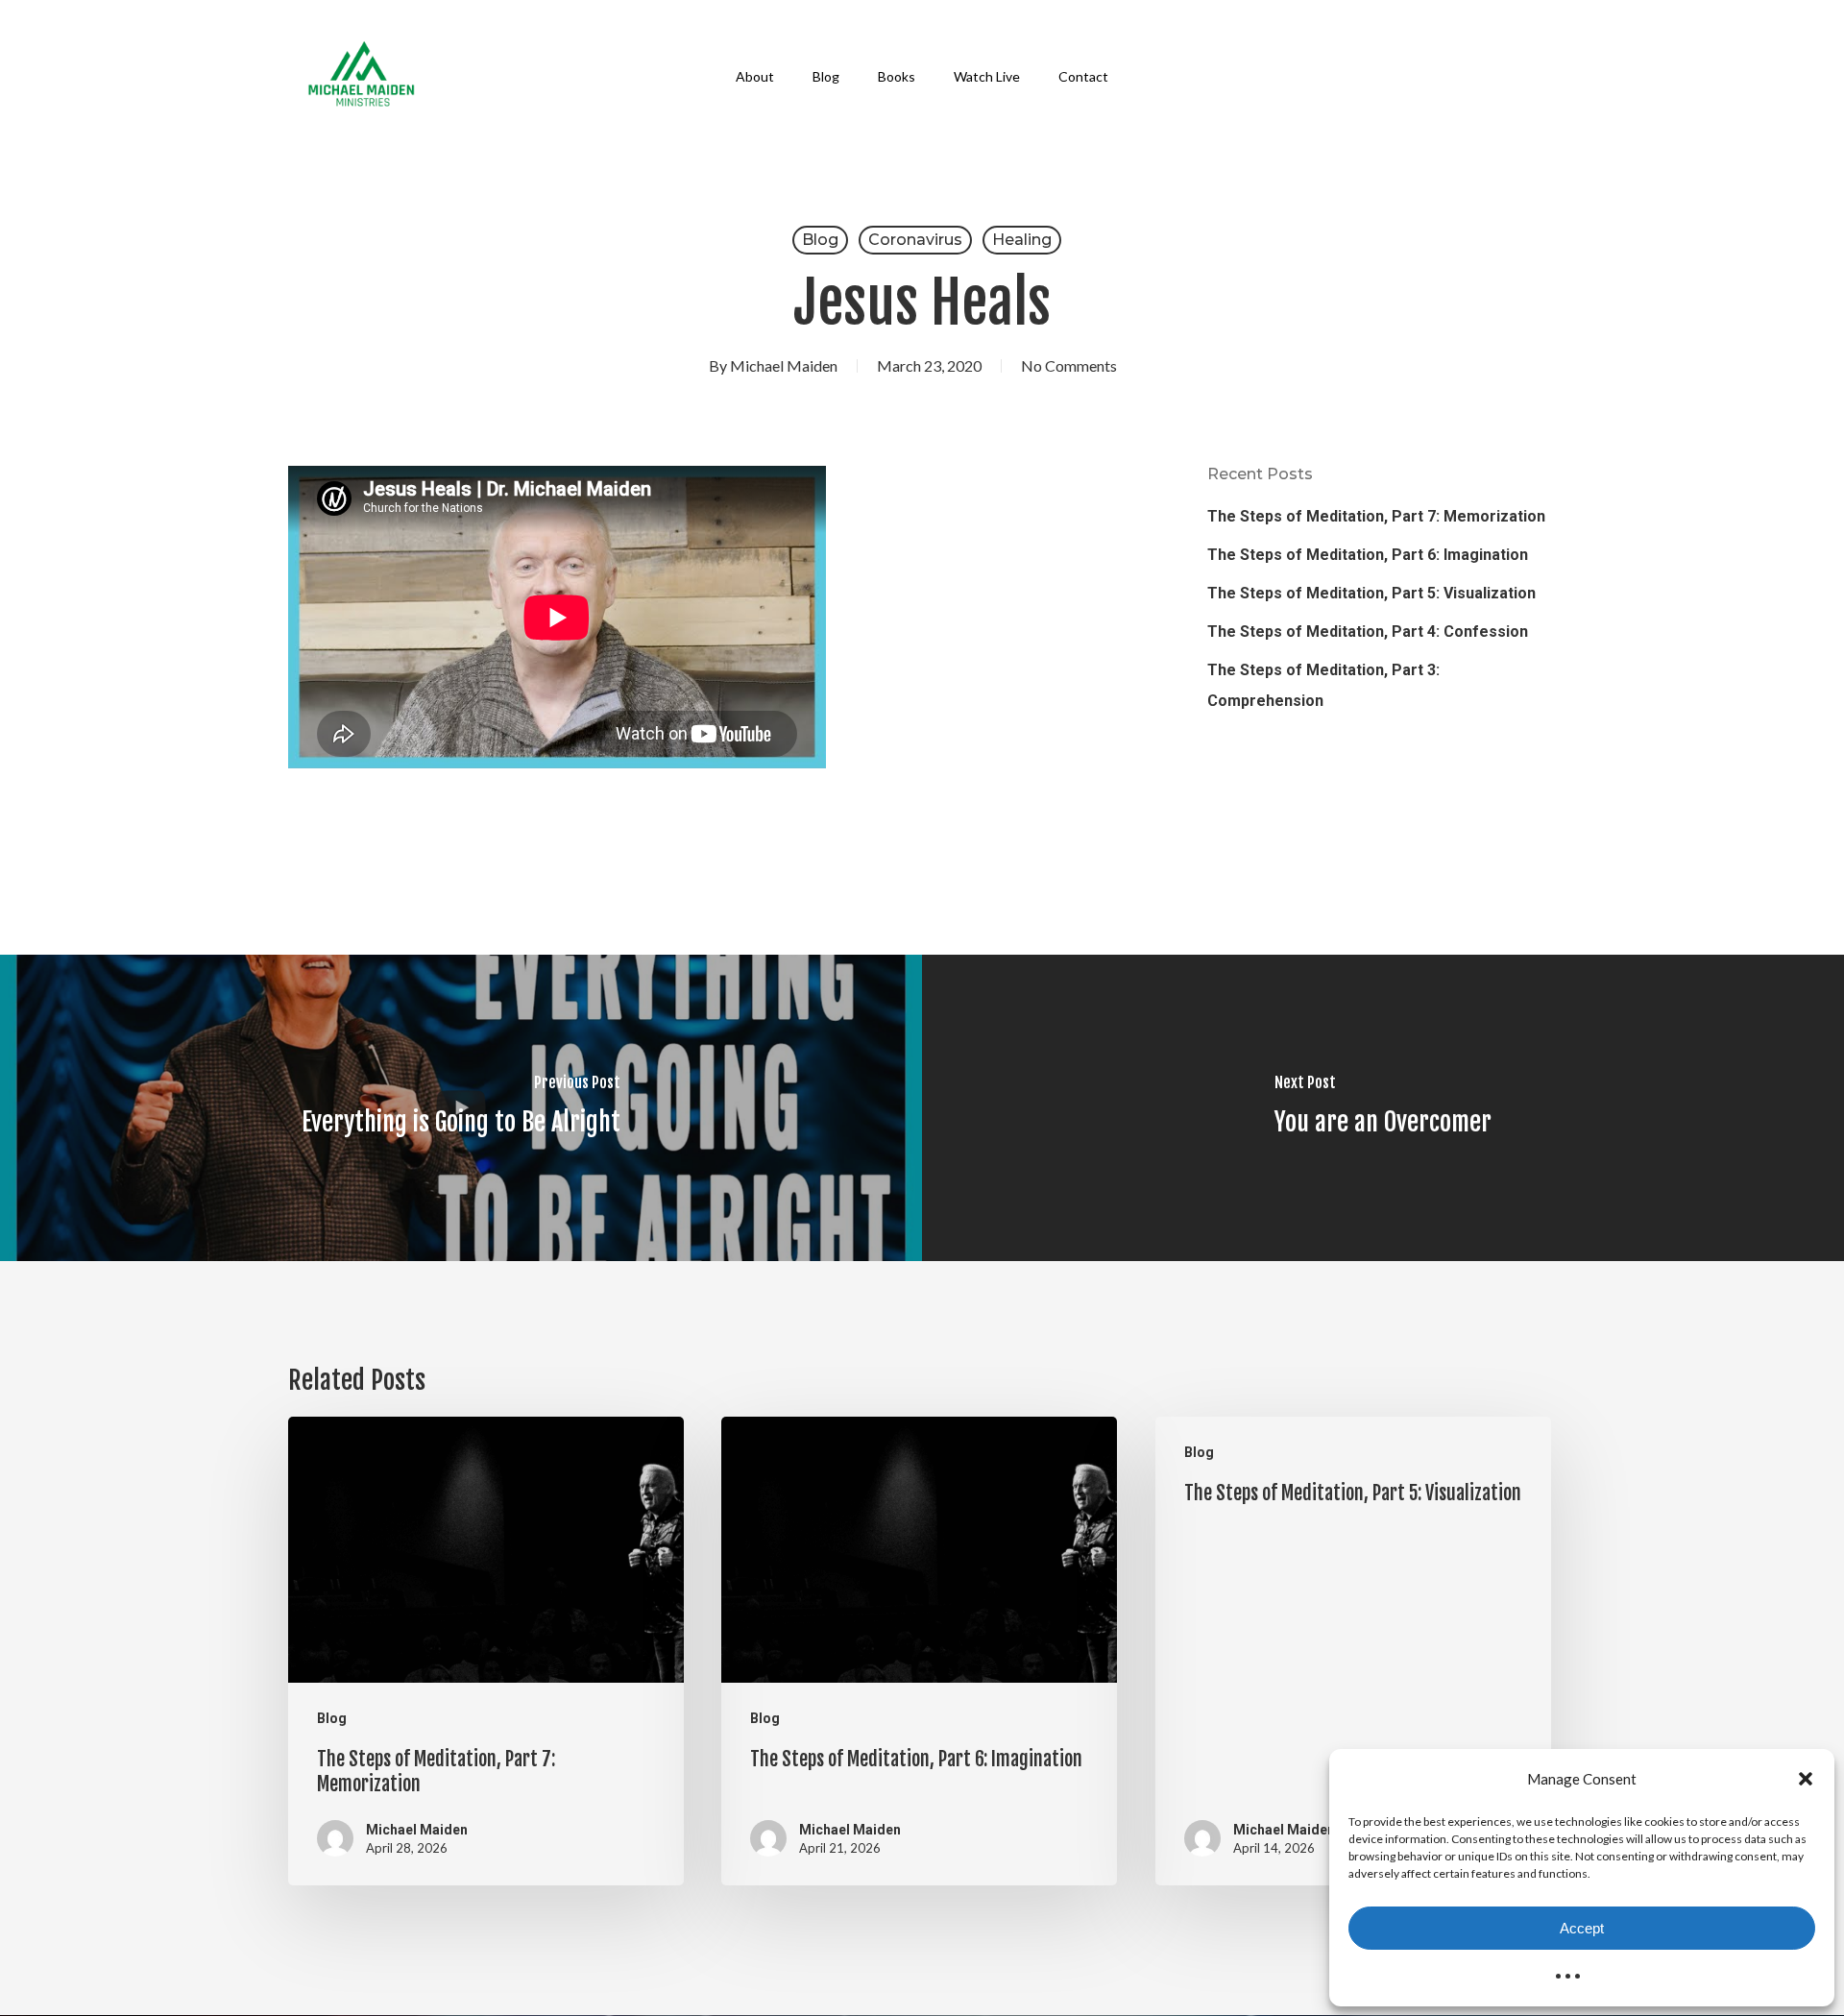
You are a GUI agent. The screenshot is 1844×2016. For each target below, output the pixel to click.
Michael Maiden (784, 365)
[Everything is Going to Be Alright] (461, 1108)
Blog (820, 240)
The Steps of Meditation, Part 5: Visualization (1371, 593)
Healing (1022, 240)
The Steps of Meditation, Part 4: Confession (1368, 632)
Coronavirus (915, 240)
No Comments (1069, 365)
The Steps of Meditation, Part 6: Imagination (1368, 555)
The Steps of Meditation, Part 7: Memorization (1376, 516)
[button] (1806, 1779)
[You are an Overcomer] (1383, 1108)
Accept (1582, 1928)
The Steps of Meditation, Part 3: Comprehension (1323, 685)
